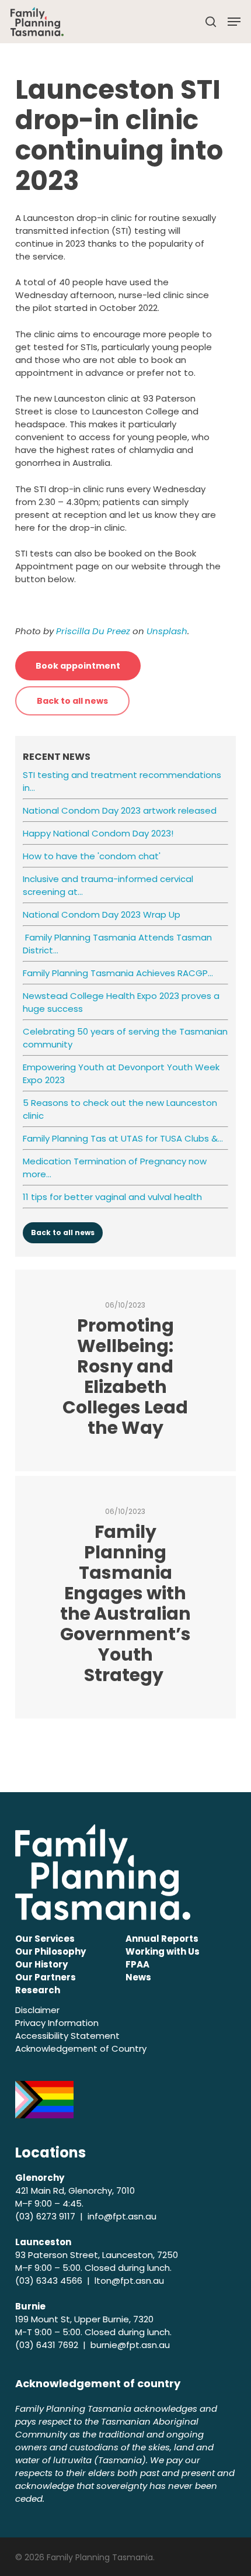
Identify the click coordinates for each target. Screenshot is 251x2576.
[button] (234, 22)
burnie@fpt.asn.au (130, 2345)
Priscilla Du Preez (93, 631)
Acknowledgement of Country (81, 2048)
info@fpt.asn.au (122, 2216)
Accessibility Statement (67, 2036)
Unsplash (167, 631)
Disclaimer (37, 2010)
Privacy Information (57, 2023)
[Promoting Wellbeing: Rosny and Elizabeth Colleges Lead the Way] (125, 1370)
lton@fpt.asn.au (129, 2281)
